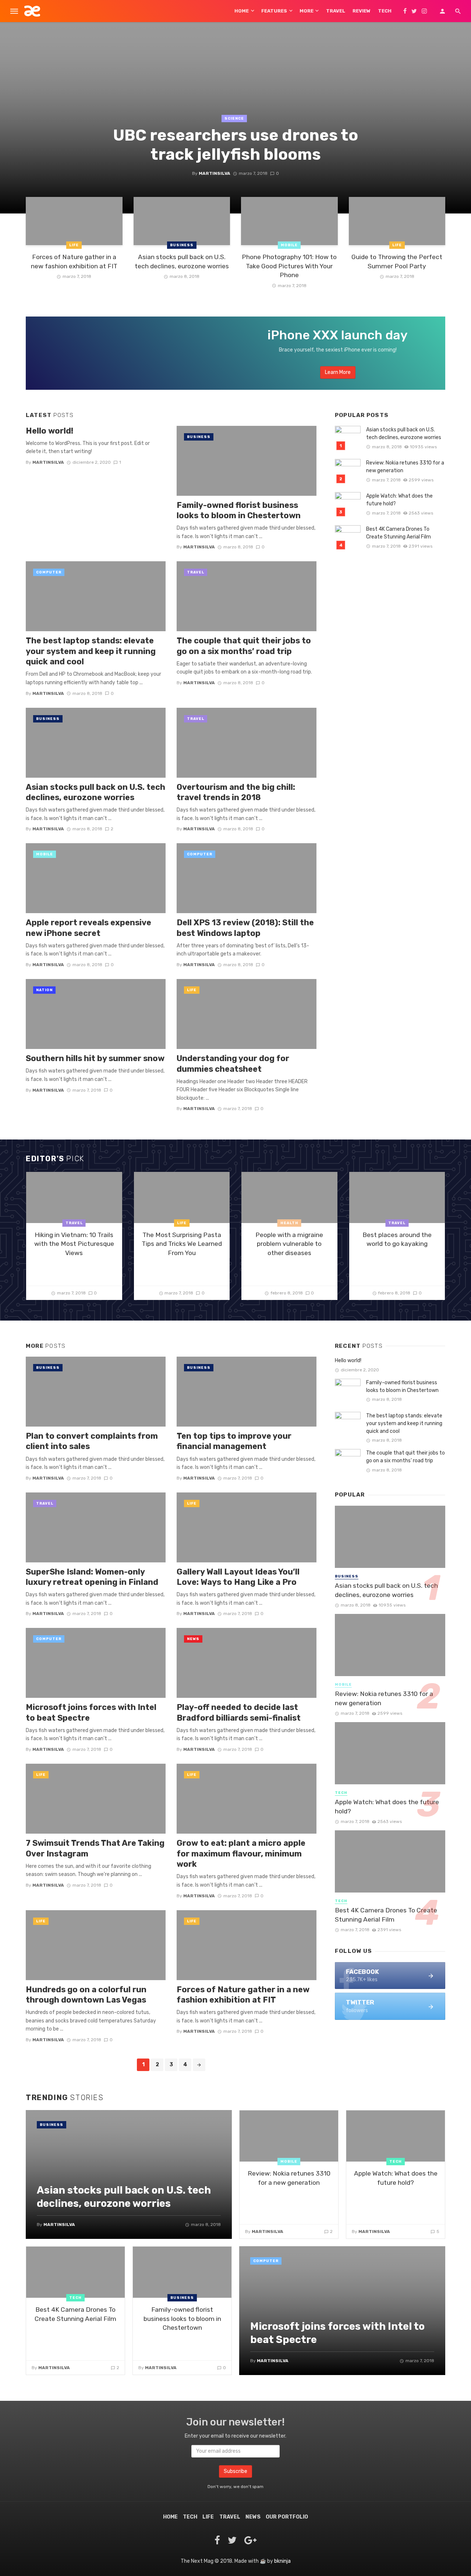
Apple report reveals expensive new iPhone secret (88, 928)
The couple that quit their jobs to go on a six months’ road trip (244, 646)
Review (362, 11)
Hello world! (49, 431)
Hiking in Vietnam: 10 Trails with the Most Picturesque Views (74, 1244)
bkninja (282, 2561)
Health (289, 1223)
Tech (385, 11)
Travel (336, 11)
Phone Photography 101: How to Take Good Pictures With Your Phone (289, 266)
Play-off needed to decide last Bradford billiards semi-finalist (239, 1712)
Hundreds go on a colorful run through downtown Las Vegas (86, 1995)
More (307, 11)
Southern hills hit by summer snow (95, 1058)
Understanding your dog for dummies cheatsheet (233, 1063)
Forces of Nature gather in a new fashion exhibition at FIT (74, 262)
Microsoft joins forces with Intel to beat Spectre (91, 1712)
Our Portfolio (287, 2517)
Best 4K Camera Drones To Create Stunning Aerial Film (399, 533)
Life (74, 245)
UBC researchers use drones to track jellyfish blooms (235, 145)
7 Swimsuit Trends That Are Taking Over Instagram (95, 1848)
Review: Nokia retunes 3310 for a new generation (405, 467)
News (193, 1639)
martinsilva (215, 173)
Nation (44, 990)
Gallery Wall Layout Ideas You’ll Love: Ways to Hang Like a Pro (238, 1577)
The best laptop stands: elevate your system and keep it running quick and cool (91, 651)
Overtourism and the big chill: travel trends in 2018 (236, 792)
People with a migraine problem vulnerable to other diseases (289, 1244)
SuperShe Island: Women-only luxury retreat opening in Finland (92, 1577)
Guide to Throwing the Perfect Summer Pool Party (397, 262)
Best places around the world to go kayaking (397, 1239)
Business (182, 245)
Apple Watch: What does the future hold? (399, 500)
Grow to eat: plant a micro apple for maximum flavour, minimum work (241, 1854)
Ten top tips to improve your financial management (234, 1441)
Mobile (289, 245)
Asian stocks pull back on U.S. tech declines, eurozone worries (182, 262)
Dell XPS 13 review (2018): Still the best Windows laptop (245, 928)
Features (274, 11)
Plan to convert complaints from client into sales (92, 1441)
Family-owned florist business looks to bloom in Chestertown (239, 510)
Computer (49, 572)
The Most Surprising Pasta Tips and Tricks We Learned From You (182, 1244)
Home (242, 11)
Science (234, 119)
